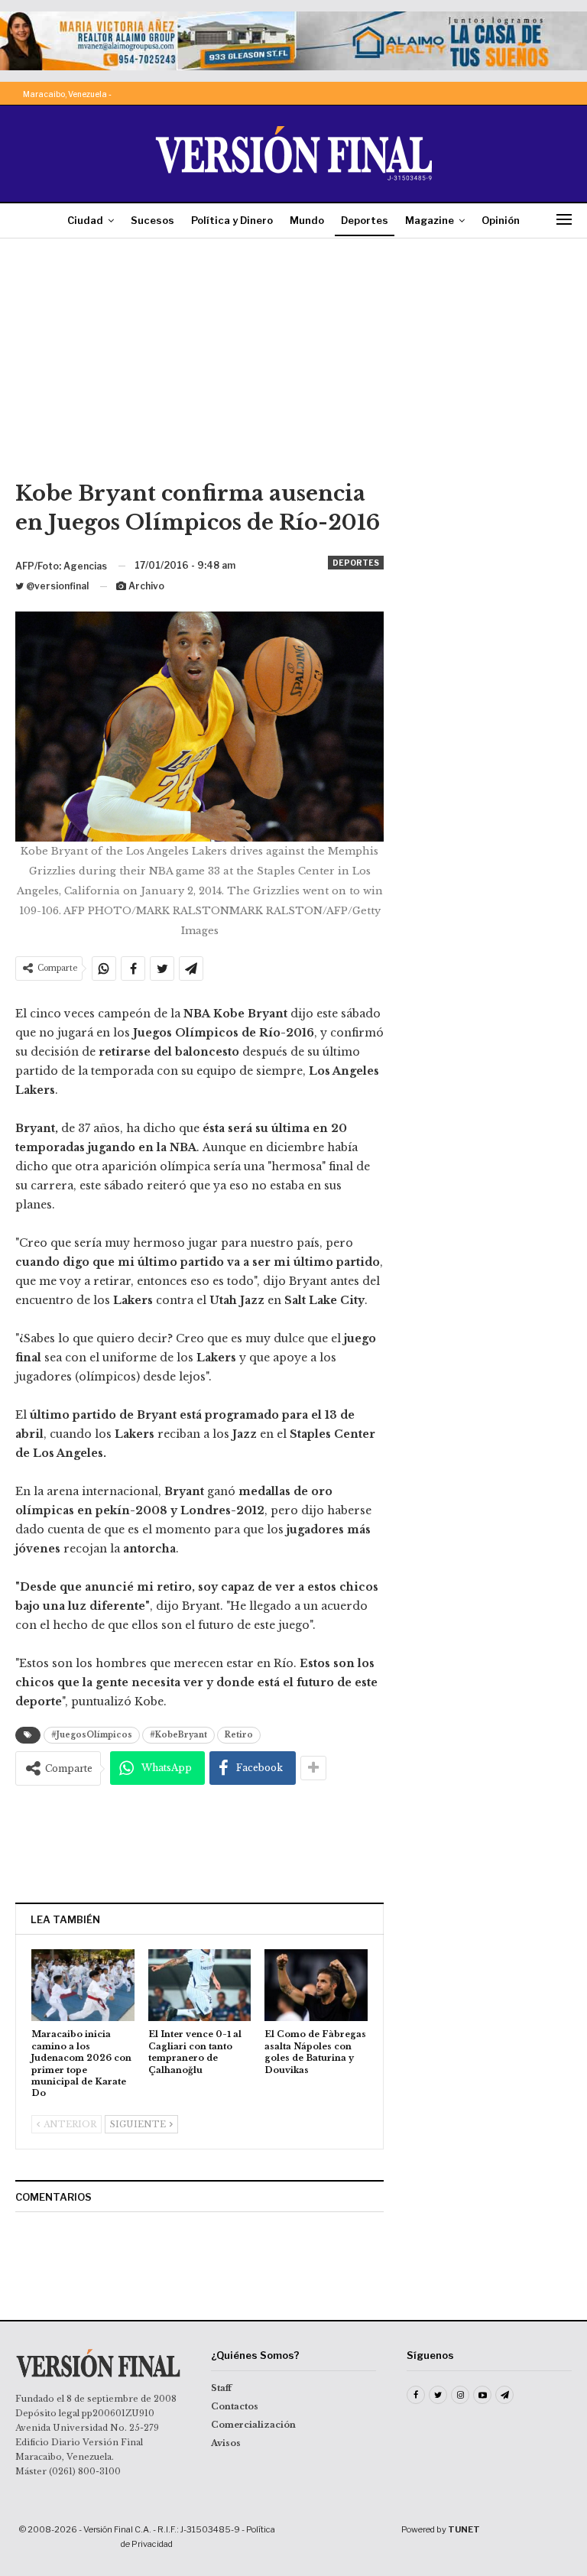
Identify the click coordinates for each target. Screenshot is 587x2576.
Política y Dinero (232, 220)
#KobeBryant (178, 1735)
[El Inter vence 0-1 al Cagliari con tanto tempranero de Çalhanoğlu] (200, 1985)
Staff (221, 2388)
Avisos (226, 2443)
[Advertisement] (293, 365)
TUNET (464, 2529)
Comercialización (253, 2425)
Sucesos (152, 220)
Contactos (235, 2406)
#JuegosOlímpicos (92, 1735)
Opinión (501, 220)
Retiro (239, 1735)
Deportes (365, 220)
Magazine (430, 220)
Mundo (307, 220)
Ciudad (85, 220)
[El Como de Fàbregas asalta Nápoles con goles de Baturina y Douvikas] (316, 1985)
